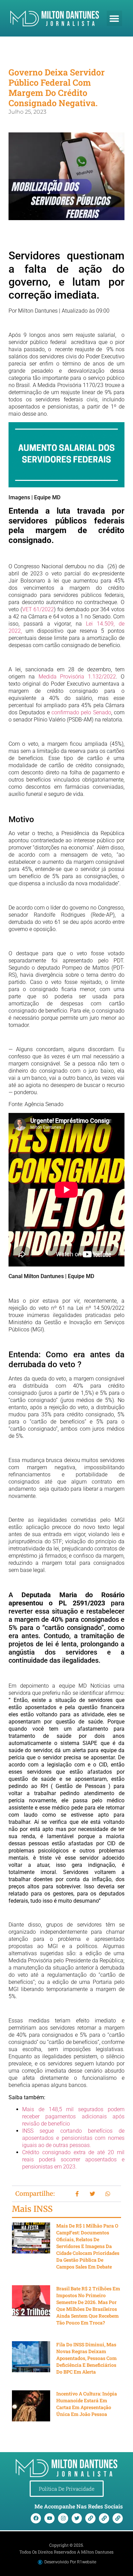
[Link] (90, 2518)
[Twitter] (77, 2518)
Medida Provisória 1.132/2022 (77, 677)
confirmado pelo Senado (81, 712)
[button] (114, 18)
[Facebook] (36, 2518)
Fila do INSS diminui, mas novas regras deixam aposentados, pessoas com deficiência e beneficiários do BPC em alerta (86, 2358)
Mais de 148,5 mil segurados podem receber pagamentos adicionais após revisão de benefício (73, 2116)
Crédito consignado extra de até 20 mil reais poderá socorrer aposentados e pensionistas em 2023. (73, 2159)
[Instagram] (63, 2518)
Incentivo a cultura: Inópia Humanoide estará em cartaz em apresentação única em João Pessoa (87, 2404)
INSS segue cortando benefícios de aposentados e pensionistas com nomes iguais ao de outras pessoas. (73, 2138)
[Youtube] (49, 2518)
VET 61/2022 (38, 609)
